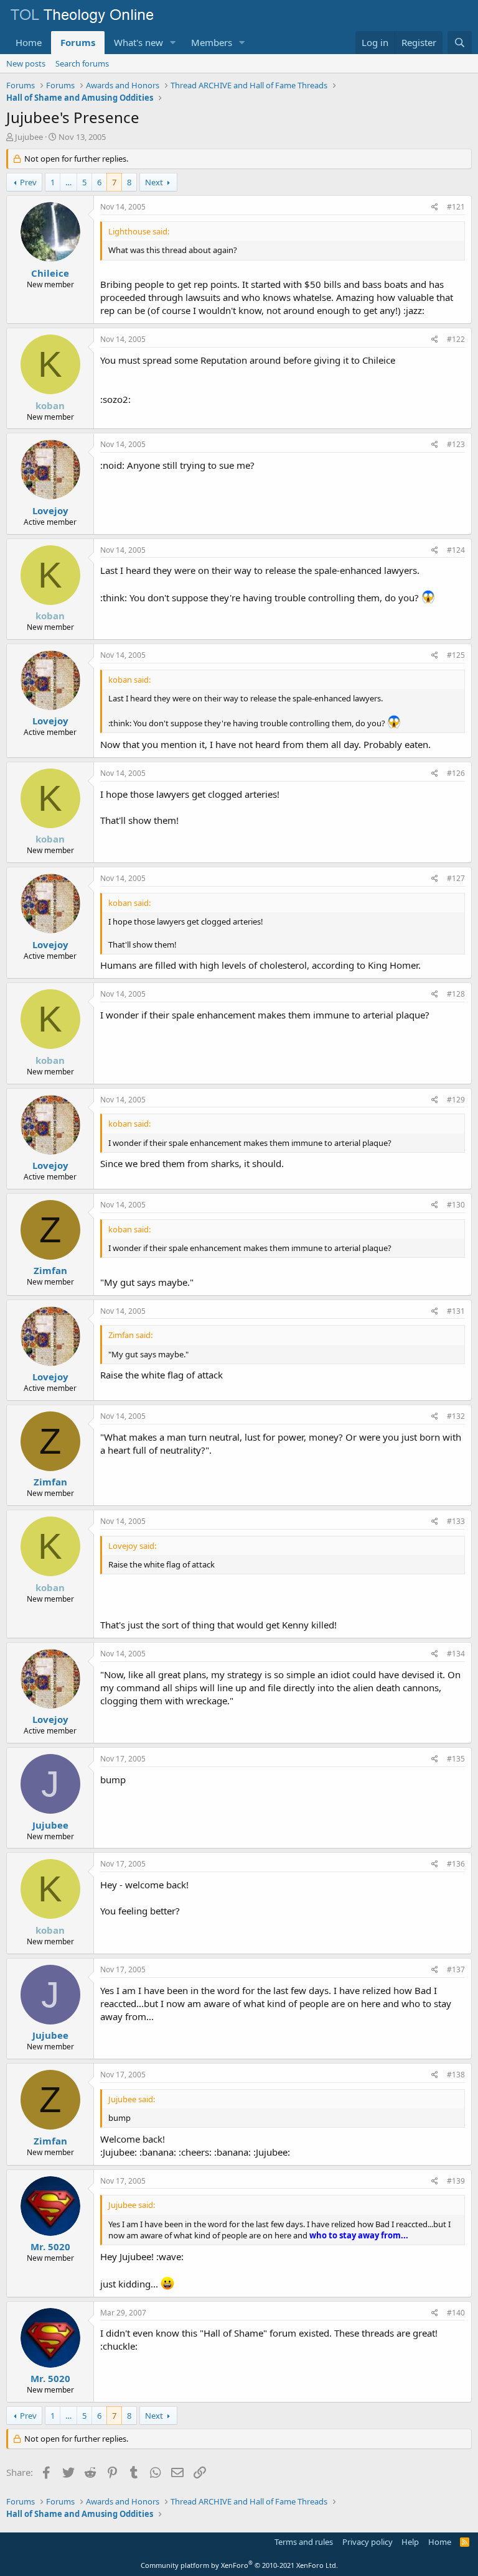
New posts (26, 63)
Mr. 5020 (50, 2246)
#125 (456, 655)
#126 (456, 773)
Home (29, 42)
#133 (456, 1521)
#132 (456, 1416)
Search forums (82, 63)
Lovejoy (50, 510)
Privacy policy (368, 2542)
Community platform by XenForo (239, 2565)
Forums (78, 42)
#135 (456, 1759)
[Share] (435, 207)
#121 (456, 207)
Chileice (50, 273)
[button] (173, 43)
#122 (456, 339)
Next (154, 182)
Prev (28, 182)
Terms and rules (304, 2542)
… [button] (68, 182)
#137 (456, 1969)
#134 (456, 1654)
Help (410, 2542)
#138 (456, 2075)
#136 (456, 1864)
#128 (456, 994)
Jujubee (29, 137)
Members (212, 42)
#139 (456, 2181)
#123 (456, 444)
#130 (456, 1205)
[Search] (460, 43)
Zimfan (50, 1270)
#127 (456, 878)
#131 (456, 1311)
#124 (456, 550)
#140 (456, 2313)
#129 (456, 1100)
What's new (138, 42)
